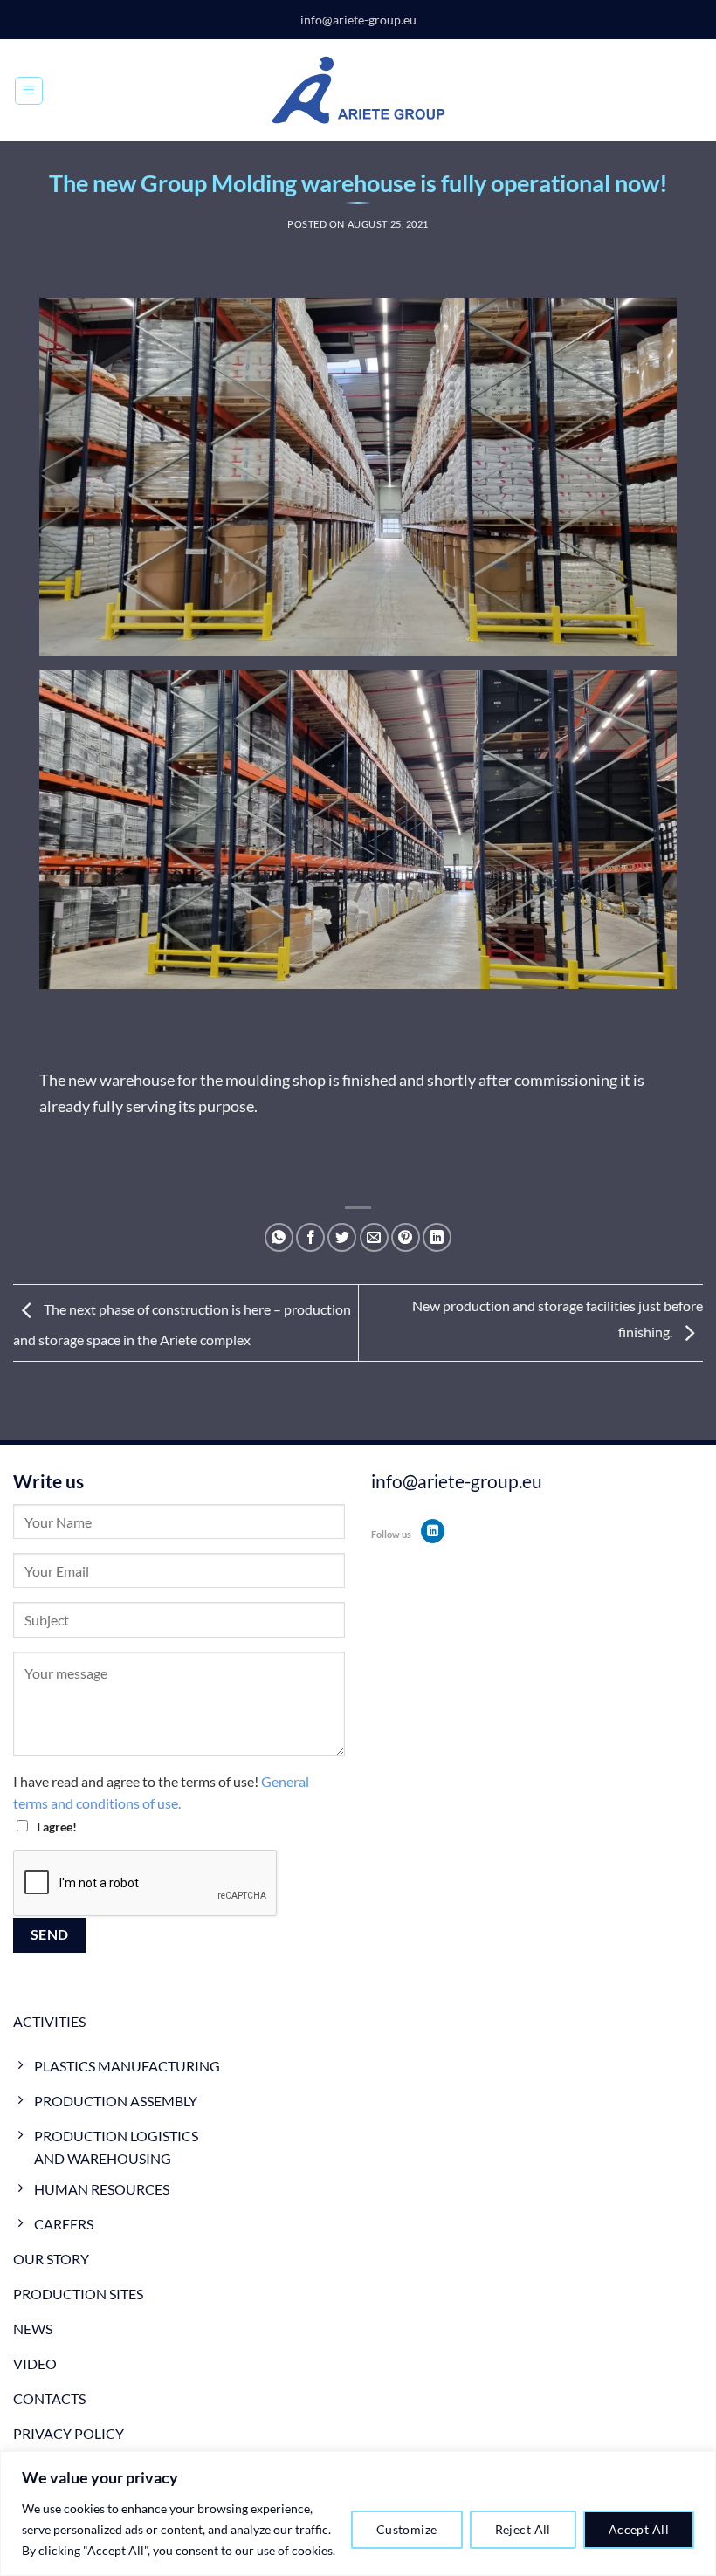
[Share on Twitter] (342, 1237)
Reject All (523, 2529)
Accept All (639, 2529)
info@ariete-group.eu (358, 20)
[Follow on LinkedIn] (433, 1531)
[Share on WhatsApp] (279, 1237)
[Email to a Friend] (374, 1237)
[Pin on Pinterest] (406, 1237)
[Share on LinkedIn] (437, 1237)
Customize (407, 2529)
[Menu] (29, 91)
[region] (358, 2514)
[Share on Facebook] (310, 1237)
